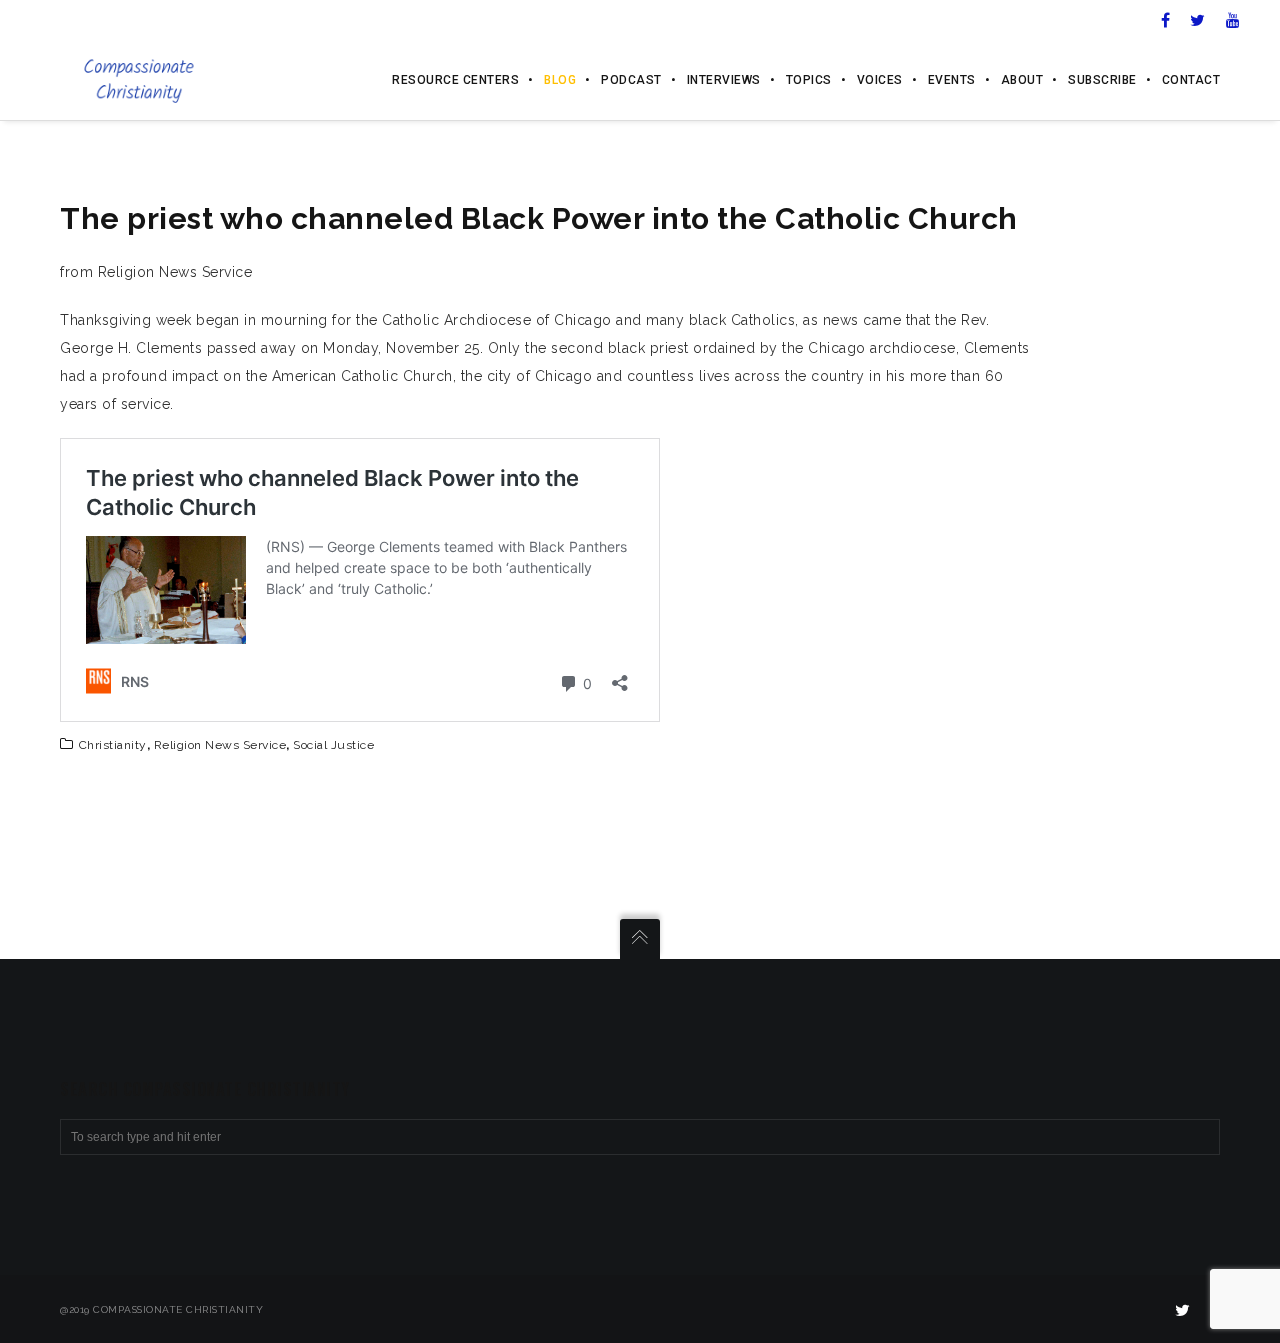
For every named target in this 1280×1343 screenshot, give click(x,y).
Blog (560, 80)
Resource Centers (455, 80)
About (1022, 80)
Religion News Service (220, 745)
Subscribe (1102, 80)
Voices (880, 80)
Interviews (724, 80)
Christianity (113, 745)
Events (952, 80)
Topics (809, 80)
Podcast (631, 80)
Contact (1191, 80)
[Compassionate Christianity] (138, 80)
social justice (333, 745)
